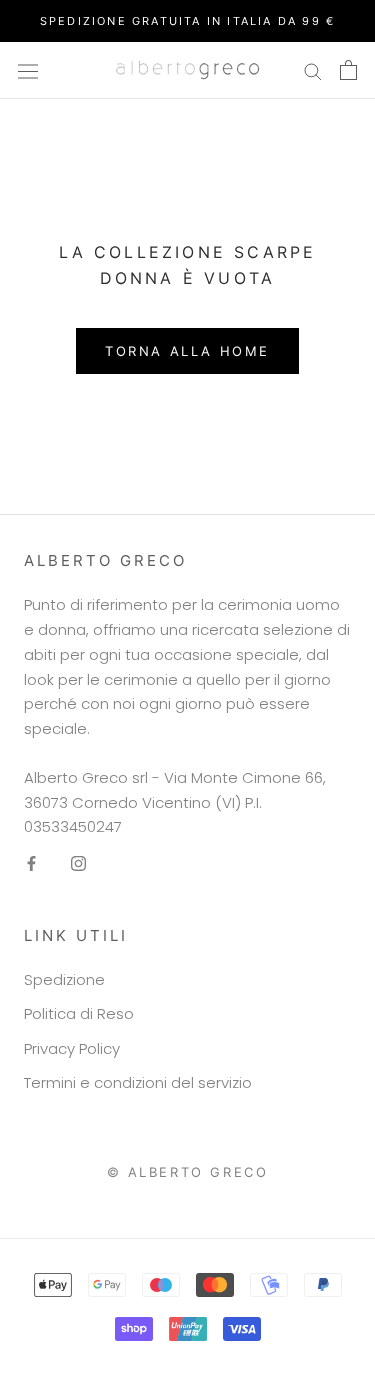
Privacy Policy (72, 1048)
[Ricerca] (313, 70)
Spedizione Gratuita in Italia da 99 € (187, 21)
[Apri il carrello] (348, 70)
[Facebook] (31, 863)
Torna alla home (187, 351)
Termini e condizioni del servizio (138, 1082)
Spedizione (64, 979)
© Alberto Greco (188, 1172)
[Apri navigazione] (28, 70)
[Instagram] (78, 863)
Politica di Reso (79, 1013)
